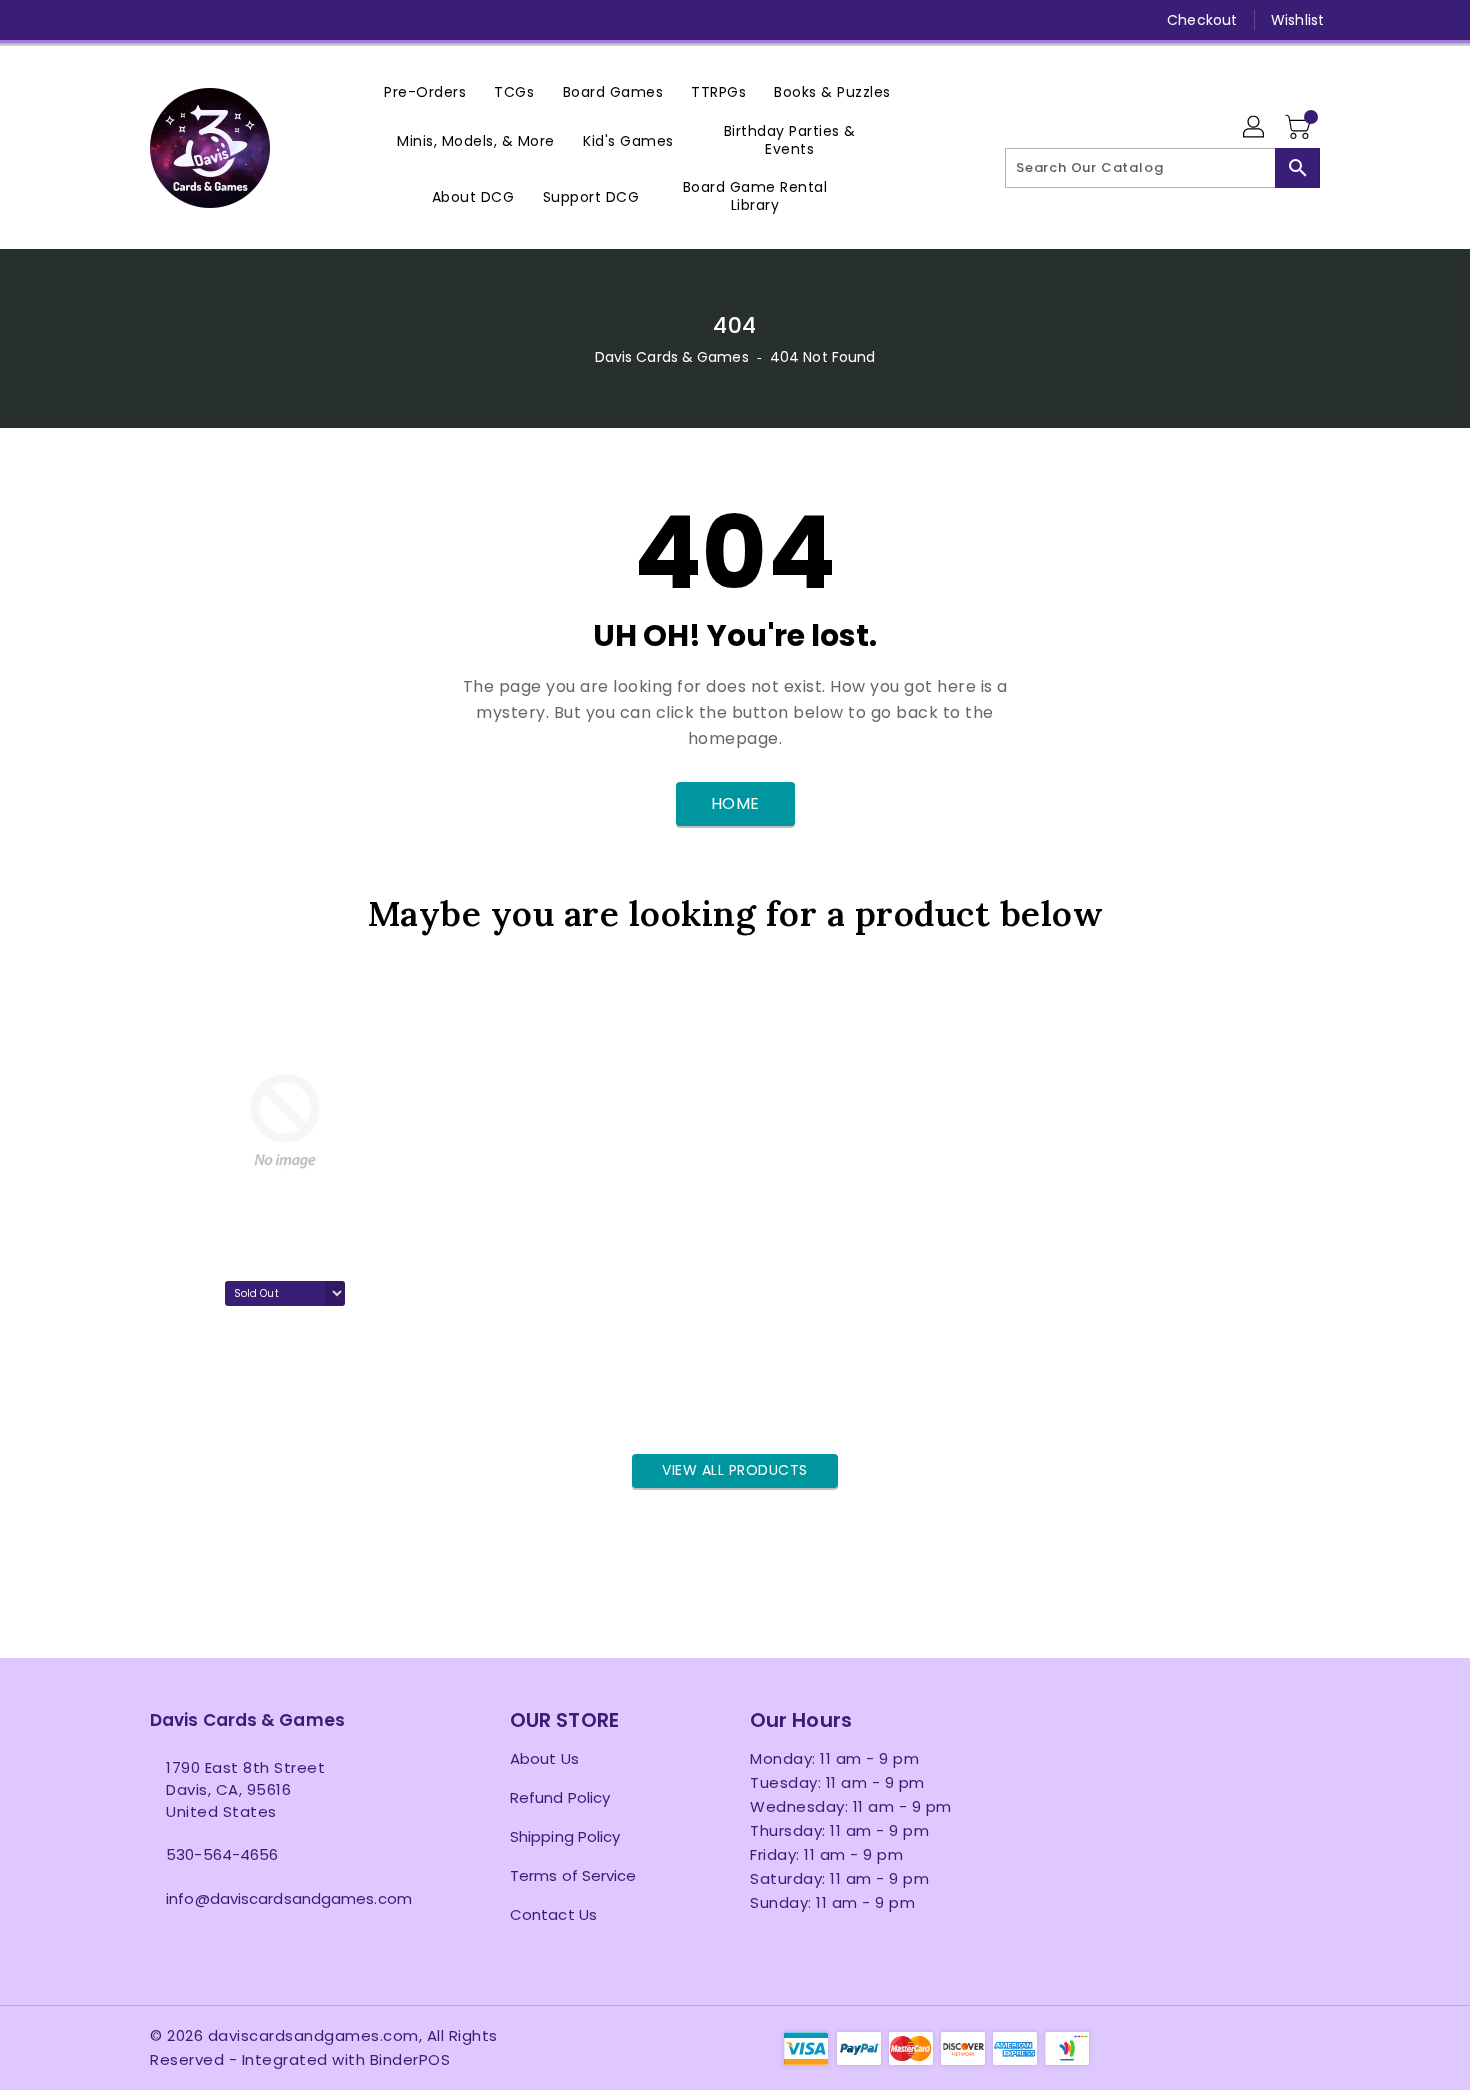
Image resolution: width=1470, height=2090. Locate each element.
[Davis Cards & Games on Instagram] (198, 20)
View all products (735, 1470)
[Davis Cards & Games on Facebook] (122, 20)
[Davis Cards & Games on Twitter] (160, 20)
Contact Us (553, 1914)
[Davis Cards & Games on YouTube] (236, 20)
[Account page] (1255, 128)
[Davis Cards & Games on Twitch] (313, 20)
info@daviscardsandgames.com (289, 1898)
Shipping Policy (565, 1836)
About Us (544, 1758)
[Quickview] (171, 1399)
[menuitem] (425, 91)
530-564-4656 (222, 1854)
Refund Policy (560, 1797)
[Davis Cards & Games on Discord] (274, 20)
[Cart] (1300, 128)
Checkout (1202, 20)
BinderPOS (410, 2059)
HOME (735, 803)
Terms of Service (573, 1875)
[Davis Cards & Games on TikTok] (351, 20)
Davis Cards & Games (672, 357)
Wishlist (1297, 20)
